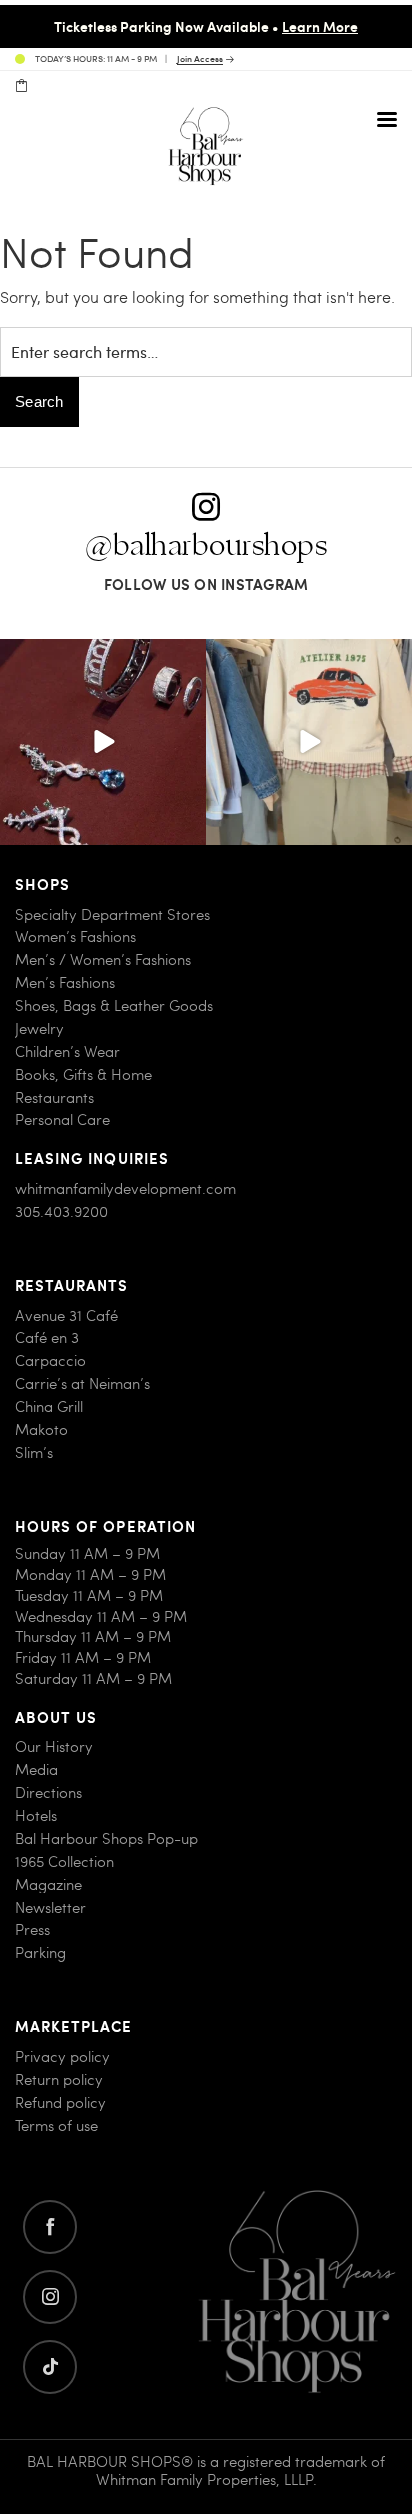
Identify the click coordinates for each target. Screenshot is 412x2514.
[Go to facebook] (50, 2227)
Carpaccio (50, 1360)
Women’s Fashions (75, 936)
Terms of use (56, 2125)
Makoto (41, 1429)
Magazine (48, 1884)
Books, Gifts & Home (83, 1074)
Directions (48, 1792)
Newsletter (50, 1907)
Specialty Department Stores (112, 914)
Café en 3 (47, 1337)
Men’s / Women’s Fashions (103, 959)
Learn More (320, 26)
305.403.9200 (61, 1211)
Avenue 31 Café (66, 1315)
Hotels (36, 1815)
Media (36, 1769)
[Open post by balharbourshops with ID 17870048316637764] (309, 742)
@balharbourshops (206, 545)
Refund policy (60, 2102)
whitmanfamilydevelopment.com (125, 1188)
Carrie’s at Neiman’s (82, 1383)
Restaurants (54, 1097)
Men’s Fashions (65, 982)
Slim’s (34, 1452)
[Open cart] (21, 86)
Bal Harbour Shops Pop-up (106, 1838)
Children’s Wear (67, 1051)
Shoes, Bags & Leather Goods (114, 1005)
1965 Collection (64, 1861)
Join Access (200, 59)
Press (32, 1929)
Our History (54, 1746)
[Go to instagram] (50, 2297)
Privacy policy (62, 2056)
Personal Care (62, 1119)
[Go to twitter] (50, 2367)
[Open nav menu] (387, 119)
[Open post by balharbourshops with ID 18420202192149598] (103, 742)
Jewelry (39, 1028)
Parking (40, 1952)
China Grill (49, 1406)
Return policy (59, 2079)
